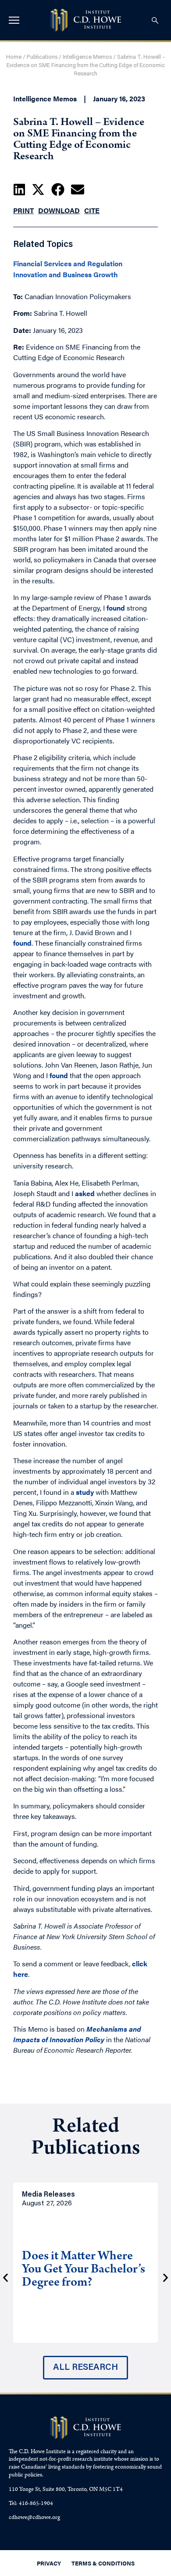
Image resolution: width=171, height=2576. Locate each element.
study (85, 1492)
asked (85, 1193)
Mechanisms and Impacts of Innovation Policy (77, 2034)
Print (23, 210)
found (116, 608)
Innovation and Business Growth (66, 275)
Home (14, 57)
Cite (92, 210)
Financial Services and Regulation (68, 264)
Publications (42, 57)
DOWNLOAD (59, 210)
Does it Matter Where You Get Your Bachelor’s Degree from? (84, 2270)
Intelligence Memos (87, 57)
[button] (19, 189)
